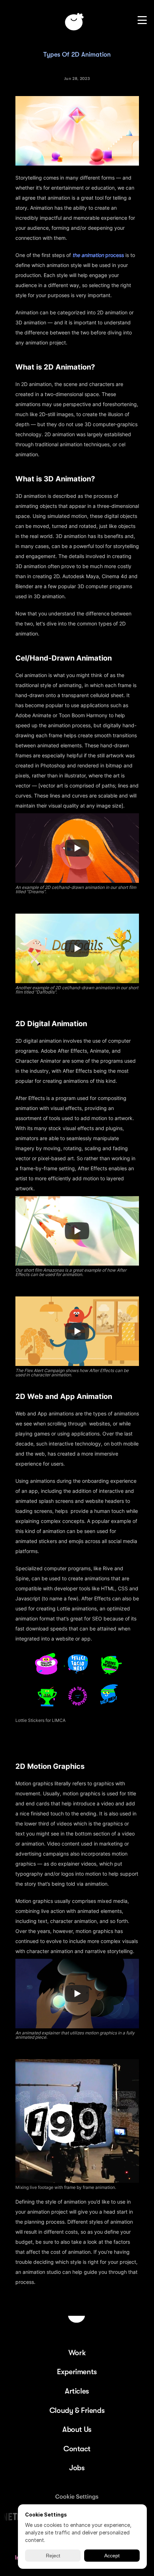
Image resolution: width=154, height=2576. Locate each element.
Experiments (77, 2372)
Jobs (77, 2468)
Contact (77, 2449)
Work (77, 2353)
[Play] (77, 848)
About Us (77, 2429)
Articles (77, 2391)
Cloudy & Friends (77, 2410)
